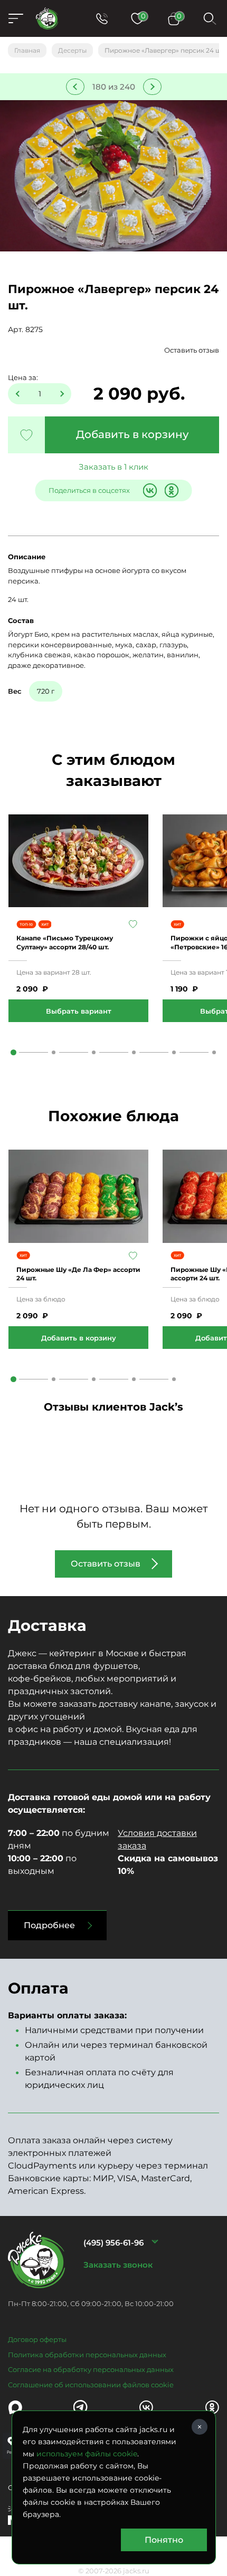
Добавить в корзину (132, 434)
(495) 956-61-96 (113, 2243)
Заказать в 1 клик (113, 467)
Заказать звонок (118, 2265)
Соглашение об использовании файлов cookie (91, 2385)
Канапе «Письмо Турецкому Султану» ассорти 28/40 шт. (65, 942)
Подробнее (49, 1925)
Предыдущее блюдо (75, 87)
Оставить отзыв (192, 350)
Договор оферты (37, 2339)
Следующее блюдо (152, 87)
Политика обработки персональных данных (87, 2355)
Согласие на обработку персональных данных (91, 2369)
